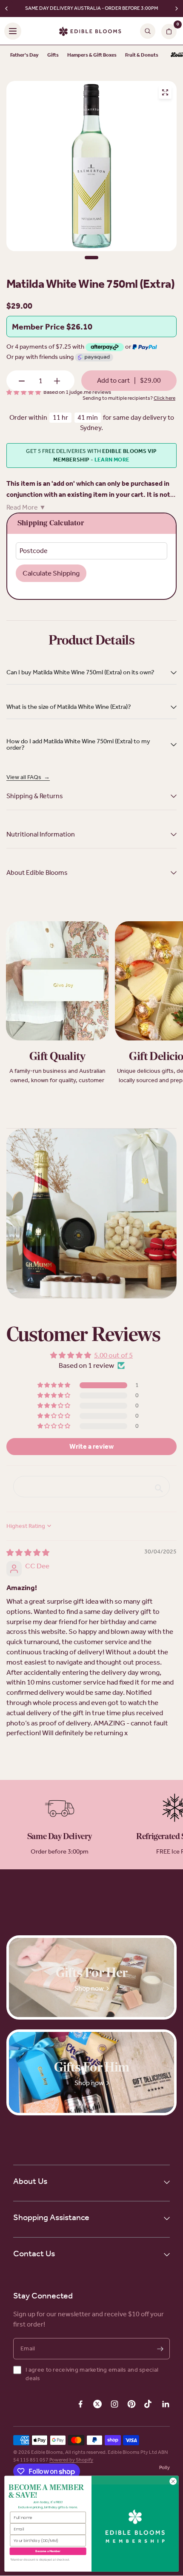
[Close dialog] (173, 2481)
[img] (28, 1553)
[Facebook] (80, 2404)
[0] (167, 31)
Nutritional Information (41, 834)
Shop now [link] (89, 1988)
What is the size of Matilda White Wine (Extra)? (69, 707)
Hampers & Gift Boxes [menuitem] (92, 55)
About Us (30, 2181)
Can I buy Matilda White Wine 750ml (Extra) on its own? (80, 672)
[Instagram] (114, 2404)
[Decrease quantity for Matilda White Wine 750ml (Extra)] (22, 381)
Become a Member (48, 2551)
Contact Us (34, 2253)
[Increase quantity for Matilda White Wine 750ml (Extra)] (57, 381)
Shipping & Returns (35, 796)
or (129, 347)
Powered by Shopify (71, 2460)
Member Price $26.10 (52, 327)
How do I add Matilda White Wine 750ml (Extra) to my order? (78, 744)
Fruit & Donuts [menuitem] (142, 55)
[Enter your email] (160, 2349)
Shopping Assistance (51, 2217)
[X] (97, 2404)
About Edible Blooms (37, 873)
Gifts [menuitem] (53, 55)
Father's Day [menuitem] (24, 55)
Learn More (112, 460)
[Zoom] (165, 92)
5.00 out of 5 (113, 1355)
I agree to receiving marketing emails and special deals (92, 2374)
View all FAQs (28, 777)
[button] (54, 1386)
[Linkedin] (166, 2404)
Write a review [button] (91, 1446)
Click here (164, 398)
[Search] (148, 31)
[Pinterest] (132, 2404)
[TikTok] (149, 2404)
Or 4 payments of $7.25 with (46, 347)
